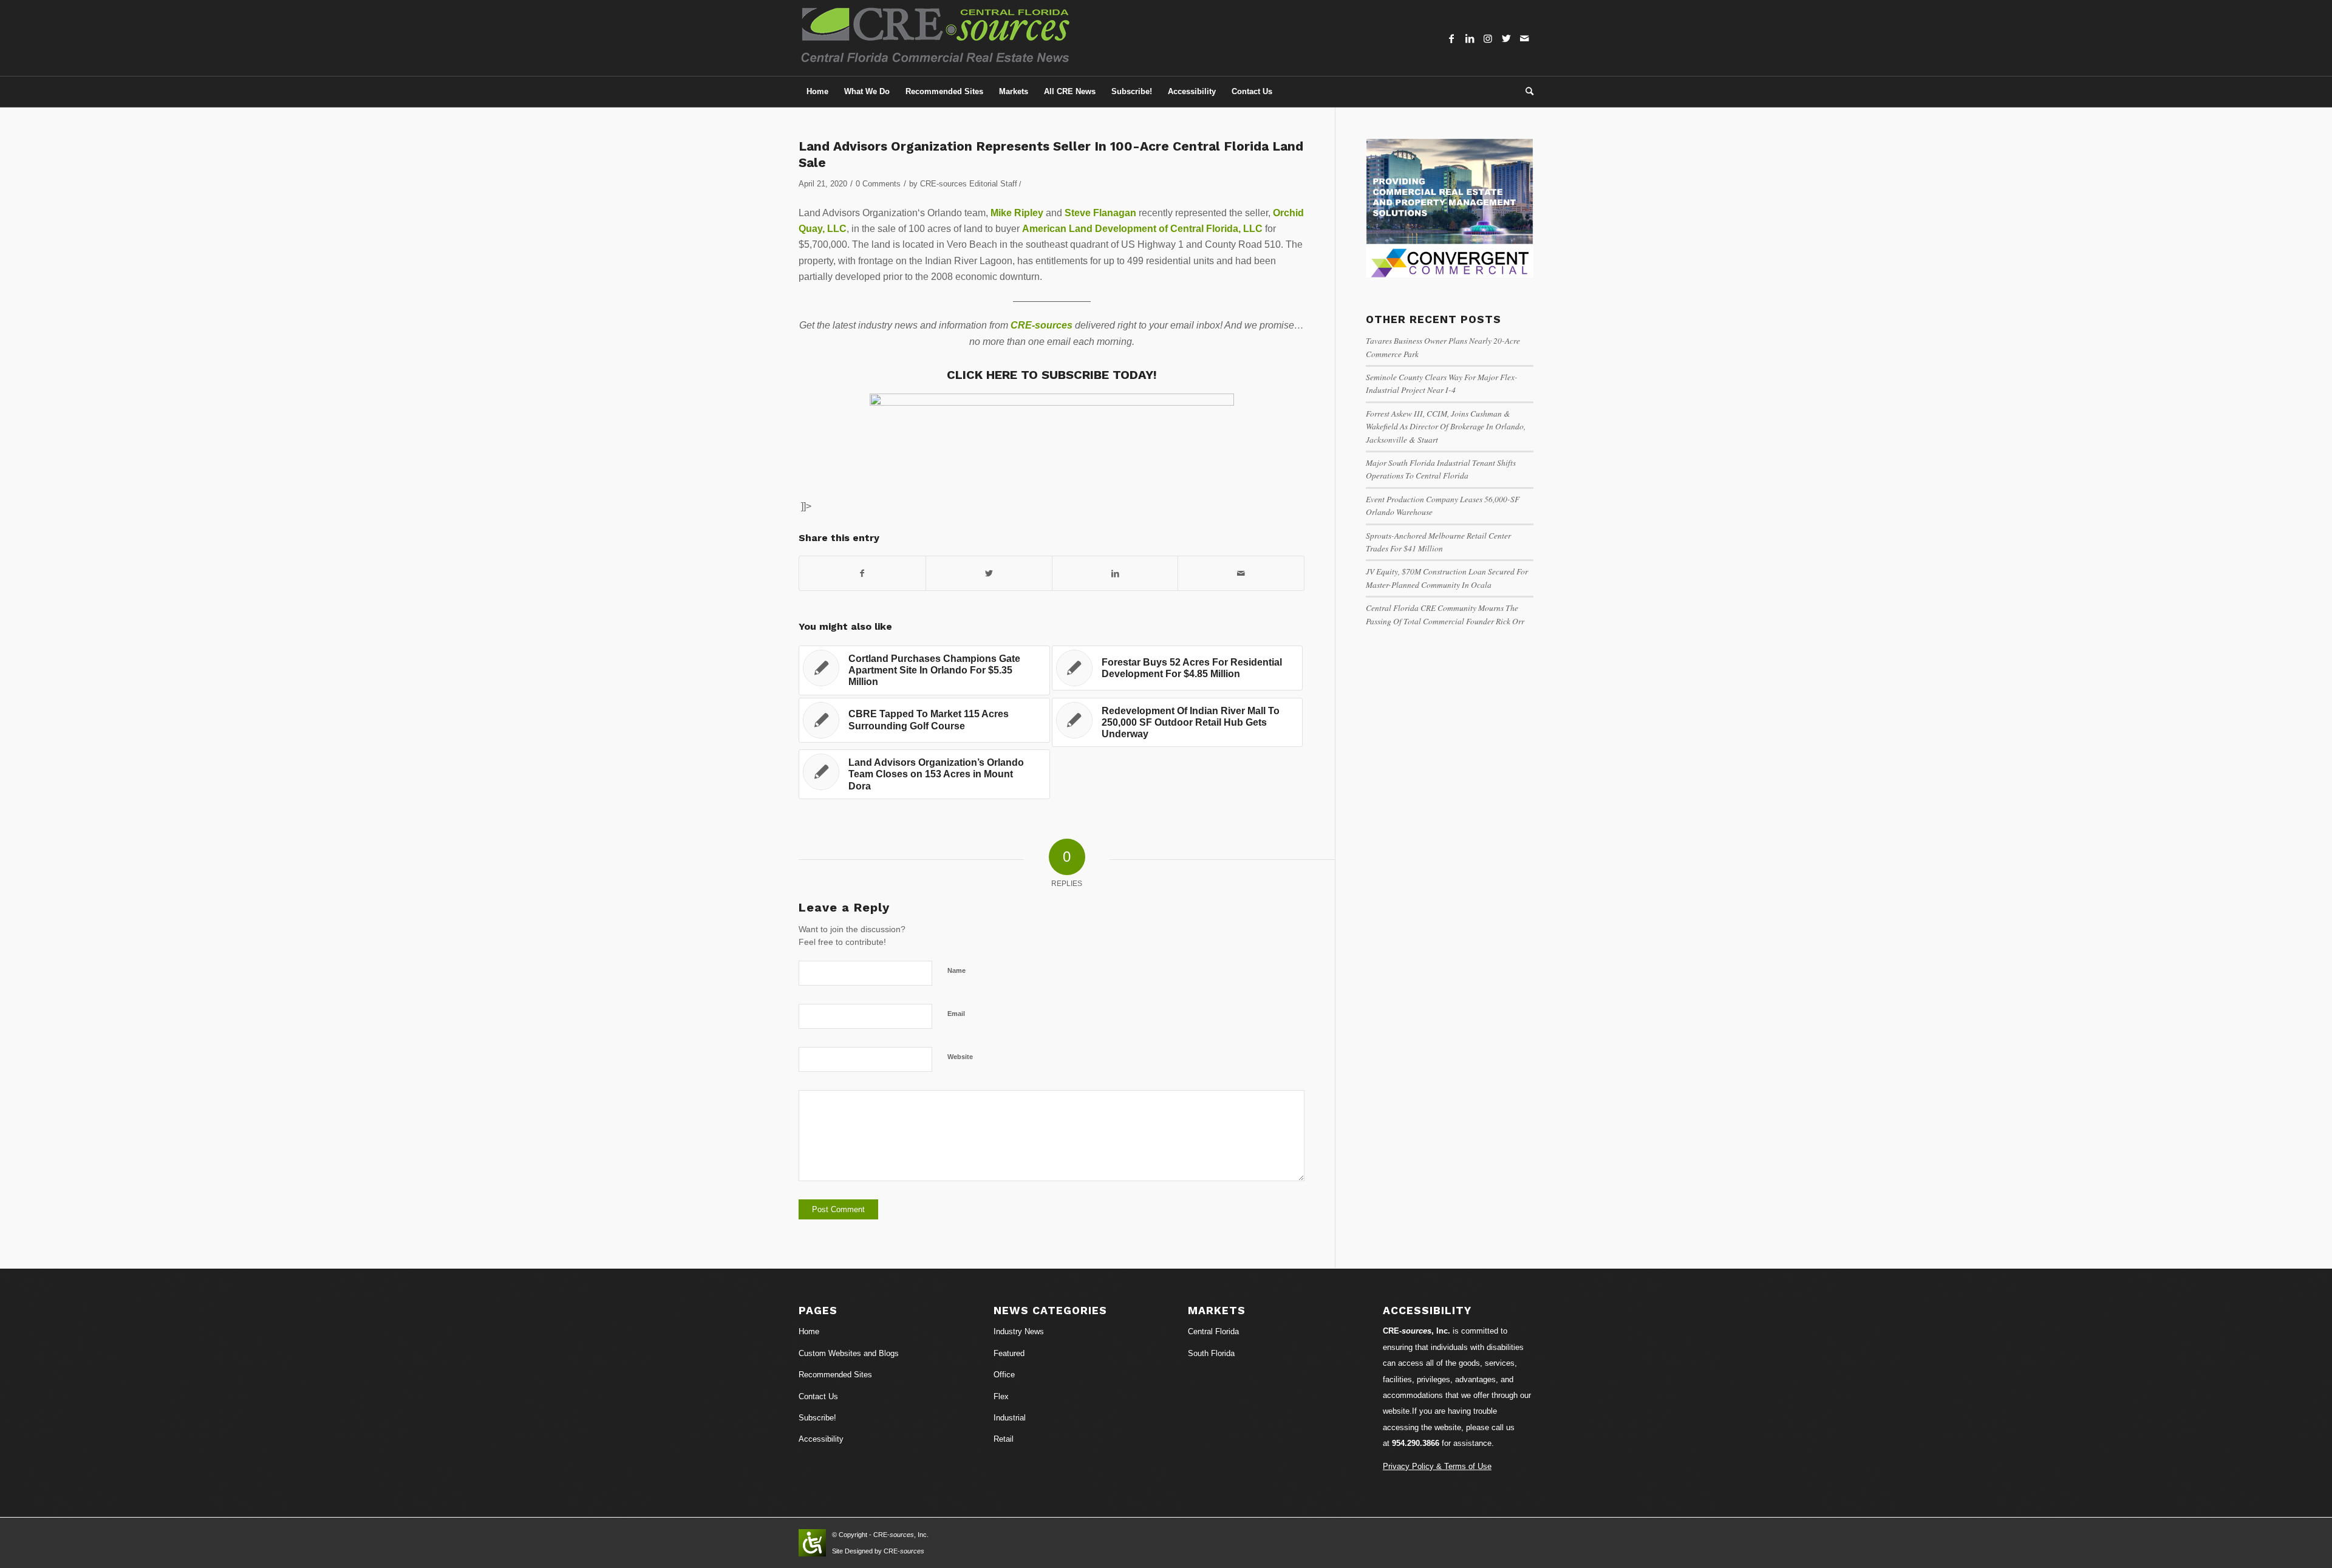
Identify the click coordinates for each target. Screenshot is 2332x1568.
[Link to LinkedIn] (1470, 38)
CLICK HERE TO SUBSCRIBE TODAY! (1052, 375)
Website (960, 1057)
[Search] (1526, 92)
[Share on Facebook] (862, 573)
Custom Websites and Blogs (849, 1353)
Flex (1001, 1396)
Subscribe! (817, 1418)
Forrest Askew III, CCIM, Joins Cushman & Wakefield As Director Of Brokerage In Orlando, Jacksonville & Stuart (1446, 426)
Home (809, 1331)
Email (956, 1014)
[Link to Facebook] (1451, 38)
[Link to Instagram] (1488, 38)
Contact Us (818, 1396)
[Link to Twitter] (1506, 38)
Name (956, 970)
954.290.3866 (1416, 1443)
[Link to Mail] (1524, 38)
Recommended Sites (835, 1375)
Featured (1009, 1353)
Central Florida (1213, 1331)
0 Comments (878, 184)
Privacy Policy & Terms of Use (1437, 1466)
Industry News (1019, 1331)
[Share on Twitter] (989, 573)
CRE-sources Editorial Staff (969, 184)
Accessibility (821, 1439)
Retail (1004, 1439)
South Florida (1211, 1353)
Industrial (1010, 1418)
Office (1004, 1375)
